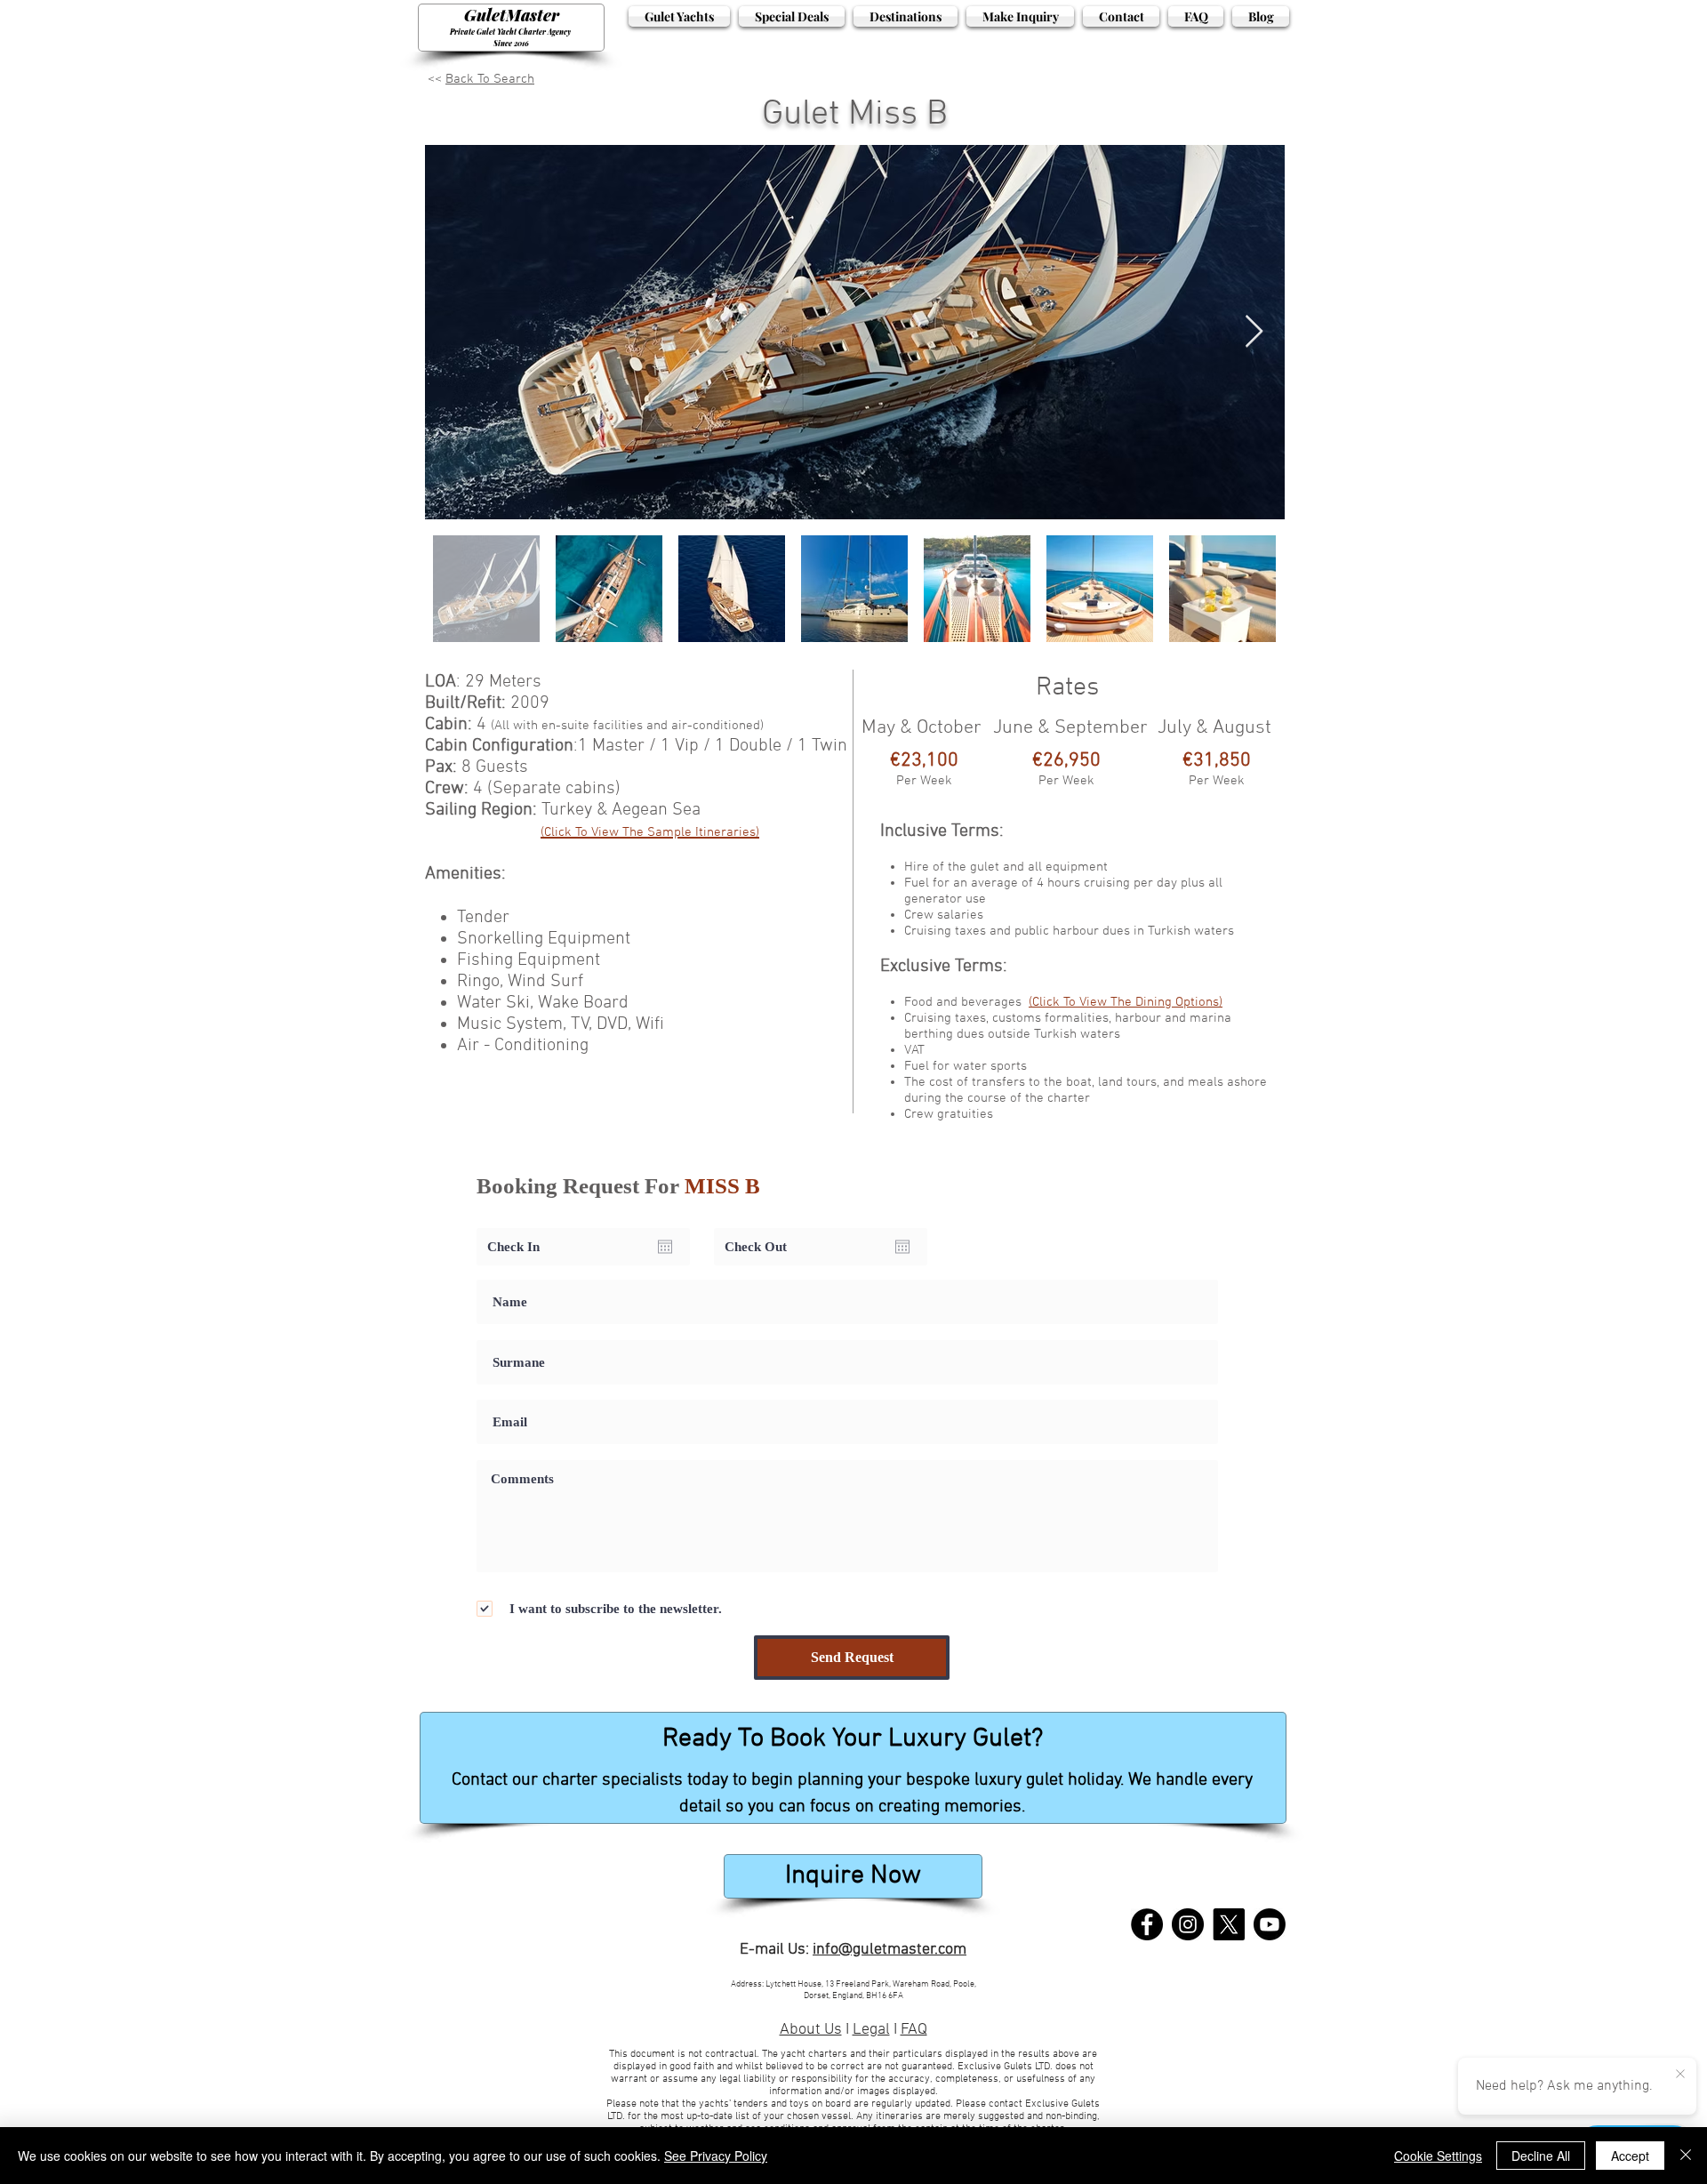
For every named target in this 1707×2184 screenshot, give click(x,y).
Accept (1630, 2156)
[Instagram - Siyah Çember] (1188, 1924)
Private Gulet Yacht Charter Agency (511, 32)
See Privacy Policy (716, 2156)
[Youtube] (1270, 1924)
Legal (871, 2030)
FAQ (914, 2030)
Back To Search (490, 79)
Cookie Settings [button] (1438, 2156)
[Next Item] (1254, 332)
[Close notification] (1680, 2075)
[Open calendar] (665, 1247)
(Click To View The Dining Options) (1126, 1002)
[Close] (1686, 2156)
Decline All (1541, 2156)
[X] (1229, 1924)
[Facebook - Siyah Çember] (1147, 1924)
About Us (811, 2030)
